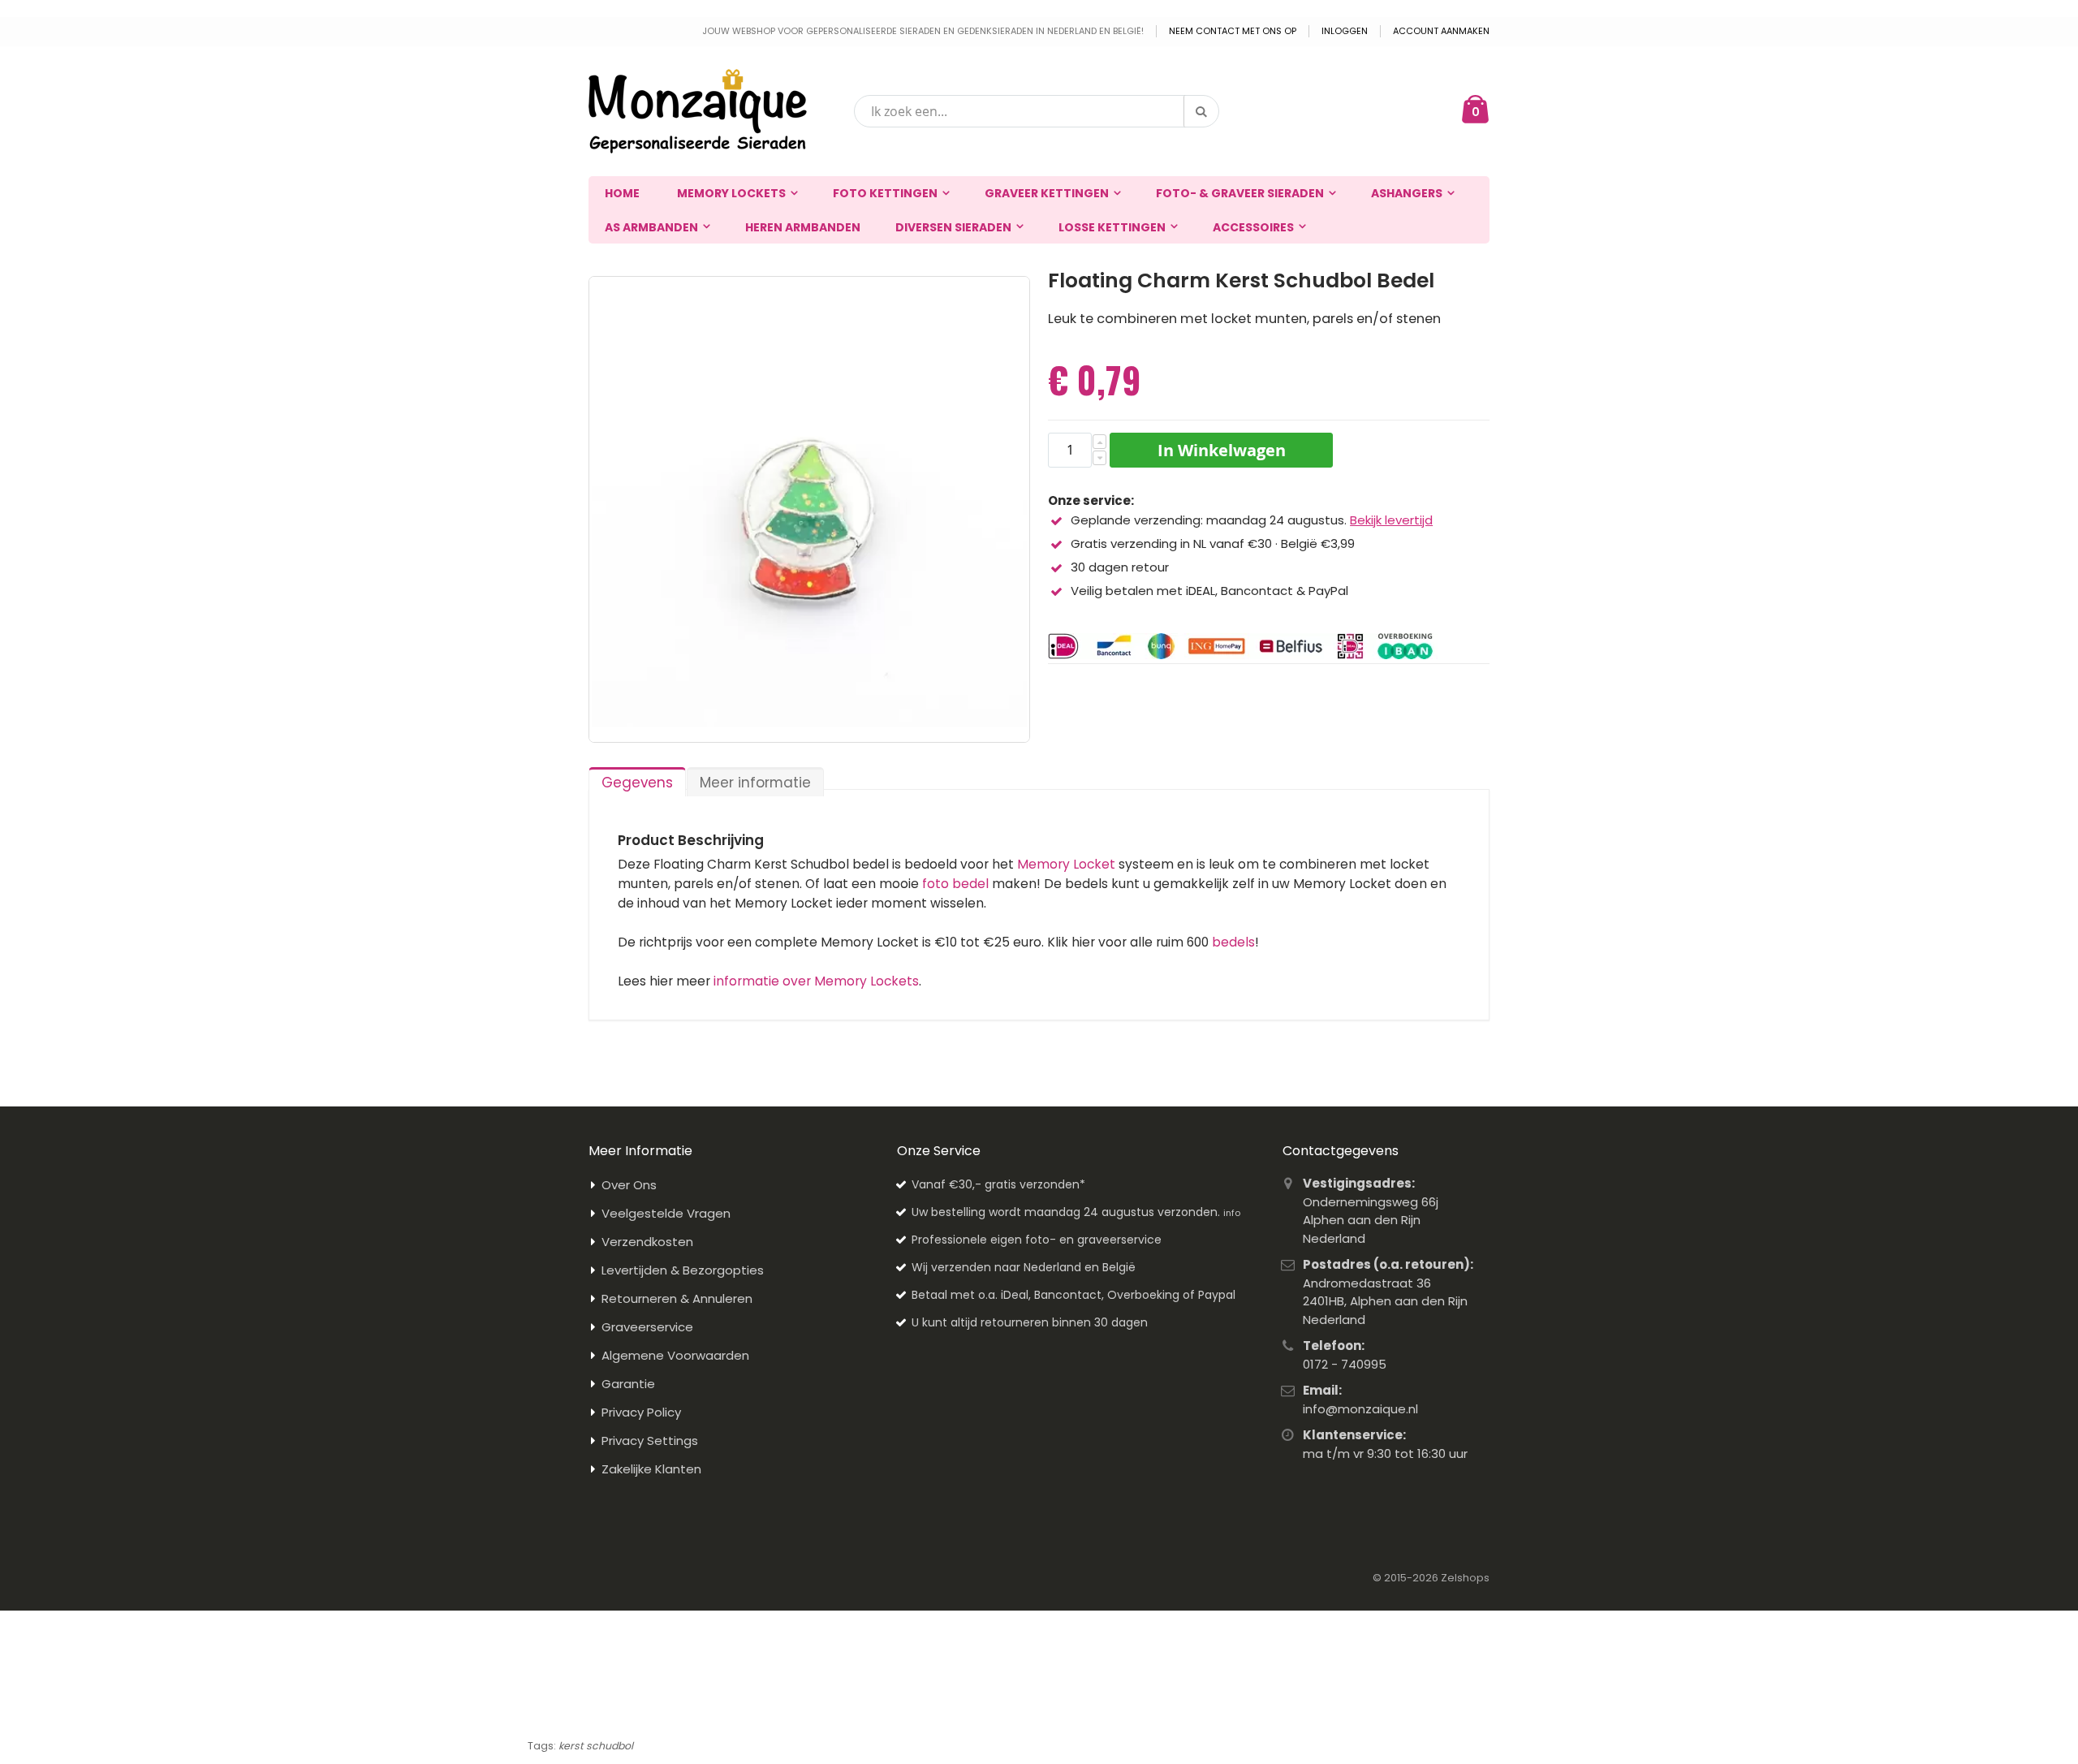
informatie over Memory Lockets (816, 981)
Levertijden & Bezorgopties (683, 1270)
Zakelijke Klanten (651, 1469)
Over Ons (629, 1185)
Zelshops (1465, 1578)
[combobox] (1037, 111)
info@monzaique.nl (1360, 1409)
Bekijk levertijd (1391, 520)
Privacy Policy (641, 1412)
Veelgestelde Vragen (666, 1213)
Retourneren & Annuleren (677, 1298)
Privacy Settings (650, 1441)
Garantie (628, 1384)
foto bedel (955, 884)
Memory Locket (1066, 864)
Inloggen (1345, 31)
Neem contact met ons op (1233, 31)
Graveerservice (647, 1327)
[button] (1099, 442)
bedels (1233, 942)
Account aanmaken (1441, 31)
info (1232, 1213)
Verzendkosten (647, 1242)
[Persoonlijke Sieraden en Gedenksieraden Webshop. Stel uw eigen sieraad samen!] (698, 111)
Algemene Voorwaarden (675, 1355)
